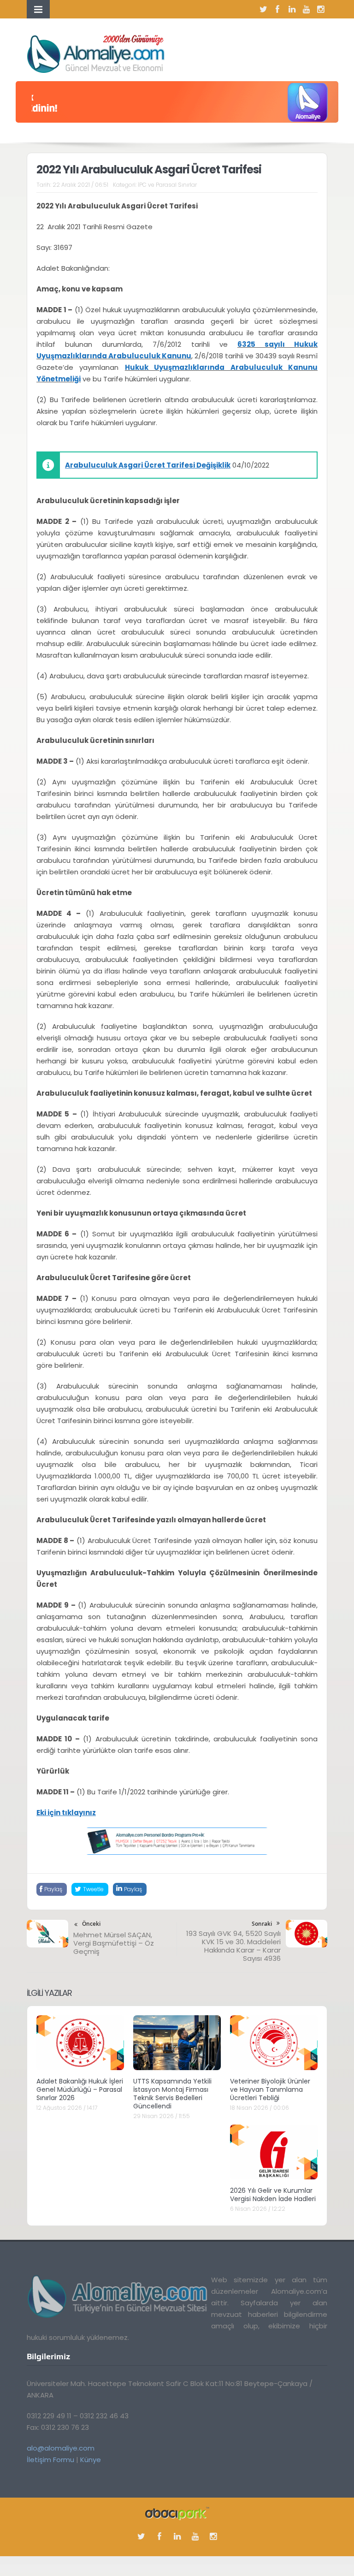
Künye (91, 2460)
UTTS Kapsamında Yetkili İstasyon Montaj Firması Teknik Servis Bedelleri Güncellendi (172, 2094)
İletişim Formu (50, 2460)
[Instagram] (320, 9)
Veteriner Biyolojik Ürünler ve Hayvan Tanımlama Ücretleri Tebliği (270, 2089)
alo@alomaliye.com (61, 2448)
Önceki (91, 1924)
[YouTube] (306, 9)
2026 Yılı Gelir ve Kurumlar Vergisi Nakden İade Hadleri (273, 2195)
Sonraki (262, 1924)
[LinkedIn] (292, 9)
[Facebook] (277, 9)
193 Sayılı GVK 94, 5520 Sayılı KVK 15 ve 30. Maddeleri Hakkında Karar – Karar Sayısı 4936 (233, 1946)
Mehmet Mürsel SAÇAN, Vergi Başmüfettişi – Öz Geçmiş (114, 1943)
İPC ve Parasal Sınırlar (167, 185)
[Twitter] (263, 9)
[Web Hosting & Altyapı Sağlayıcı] (177, 2513)
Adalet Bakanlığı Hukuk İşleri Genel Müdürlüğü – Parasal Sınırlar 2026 (80, 2089)
